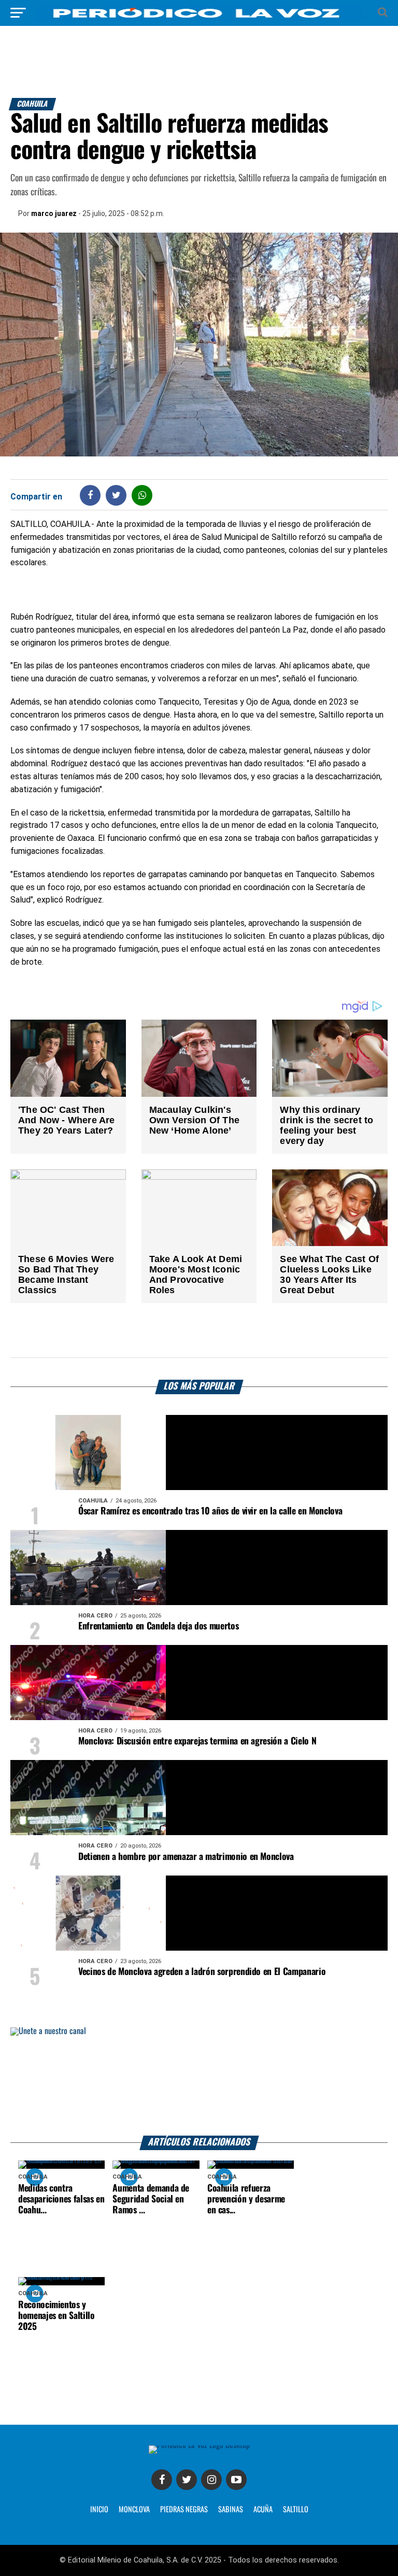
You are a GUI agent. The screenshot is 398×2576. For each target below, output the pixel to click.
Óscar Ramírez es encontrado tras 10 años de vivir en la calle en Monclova (210, 1511)
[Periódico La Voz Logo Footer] (199, 2445)
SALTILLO (296, 2510)
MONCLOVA (134, 2510)
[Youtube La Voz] (236, 2480)
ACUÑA (263, 2510)
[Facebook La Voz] (162, 2480)
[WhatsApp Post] (142, 495)
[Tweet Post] (116, 495)
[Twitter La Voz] (187, 2480)
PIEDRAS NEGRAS (184, 2510)
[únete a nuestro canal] (199, 2081)
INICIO (99, 2510)
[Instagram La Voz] (211, 2480)
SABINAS (231, 2510)
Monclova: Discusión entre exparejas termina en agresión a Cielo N (197, 1741)
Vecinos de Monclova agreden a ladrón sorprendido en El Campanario (202, 1972)
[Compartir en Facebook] (90, 495)
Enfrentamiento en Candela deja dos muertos (158, 1626)
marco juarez (54, 213)
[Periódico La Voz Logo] (199, 18)
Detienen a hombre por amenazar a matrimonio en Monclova (186, 1857)
